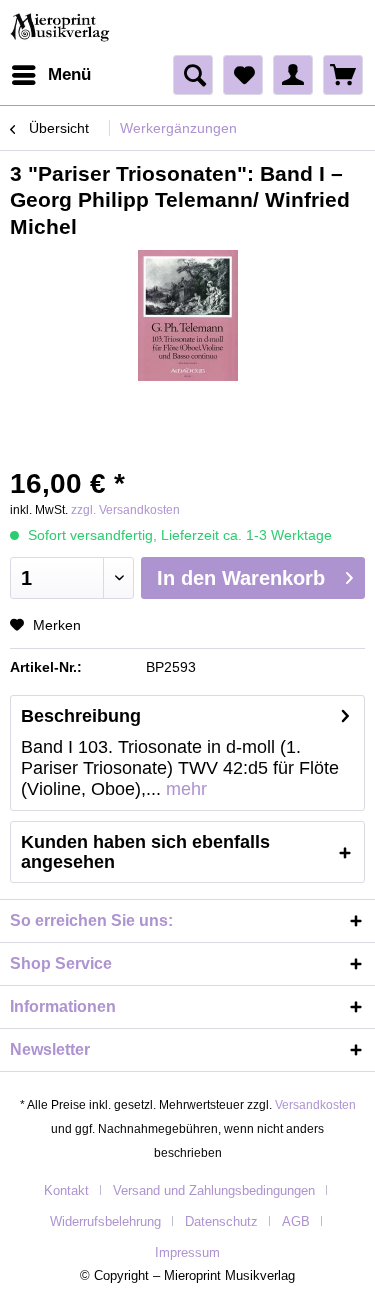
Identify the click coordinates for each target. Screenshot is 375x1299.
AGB (296, 1221)
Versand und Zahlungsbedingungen (214, 1190)
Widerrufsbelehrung (105, 1221)
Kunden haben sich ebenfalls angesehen (145, 852)
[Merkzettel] (243, 75)
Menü (69, 74)
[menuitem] (50, 75)
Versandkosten (315, 1105)
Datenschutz (221, 1221)
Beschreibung (81, 716)
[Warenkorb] (343, 75)
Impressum (187, 1252)
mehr (184, 789)
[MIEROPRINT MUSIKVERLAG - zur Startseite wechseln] (61, 27)
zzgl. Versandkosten (125, 510)
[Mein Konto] (293, 75)
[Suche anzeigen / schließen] (193, 75)
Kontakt (66, 1190)
